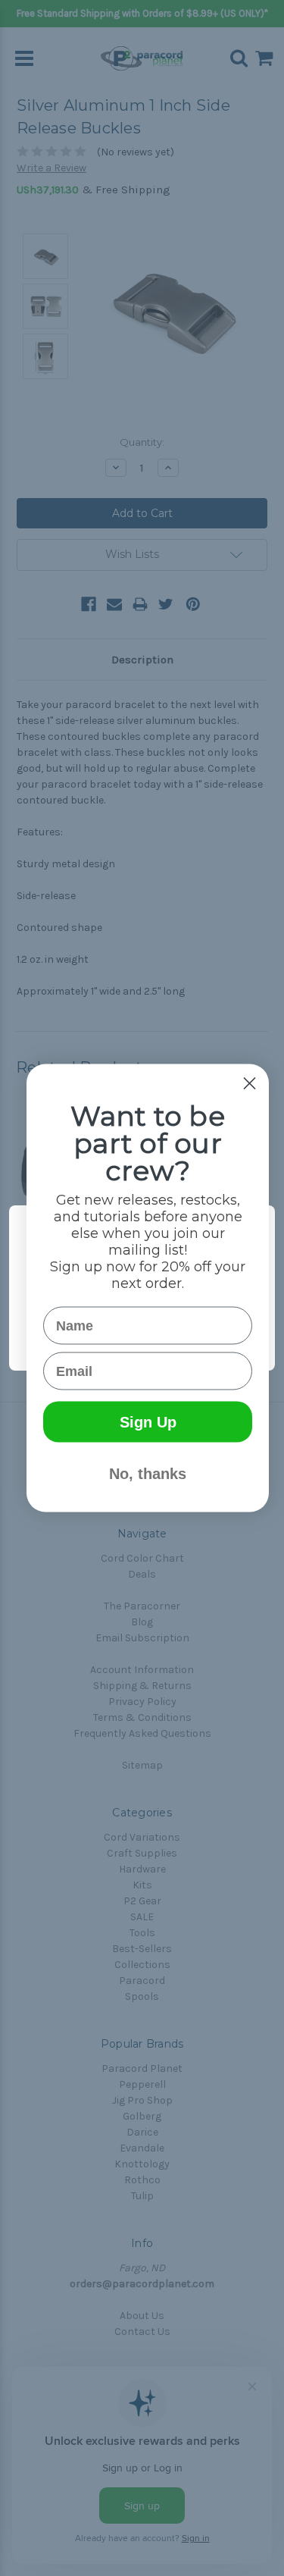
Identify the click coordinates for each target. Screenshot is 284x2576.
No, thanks (148, 1474)
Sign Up (148, 1422)
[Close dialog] (250, 1084)
